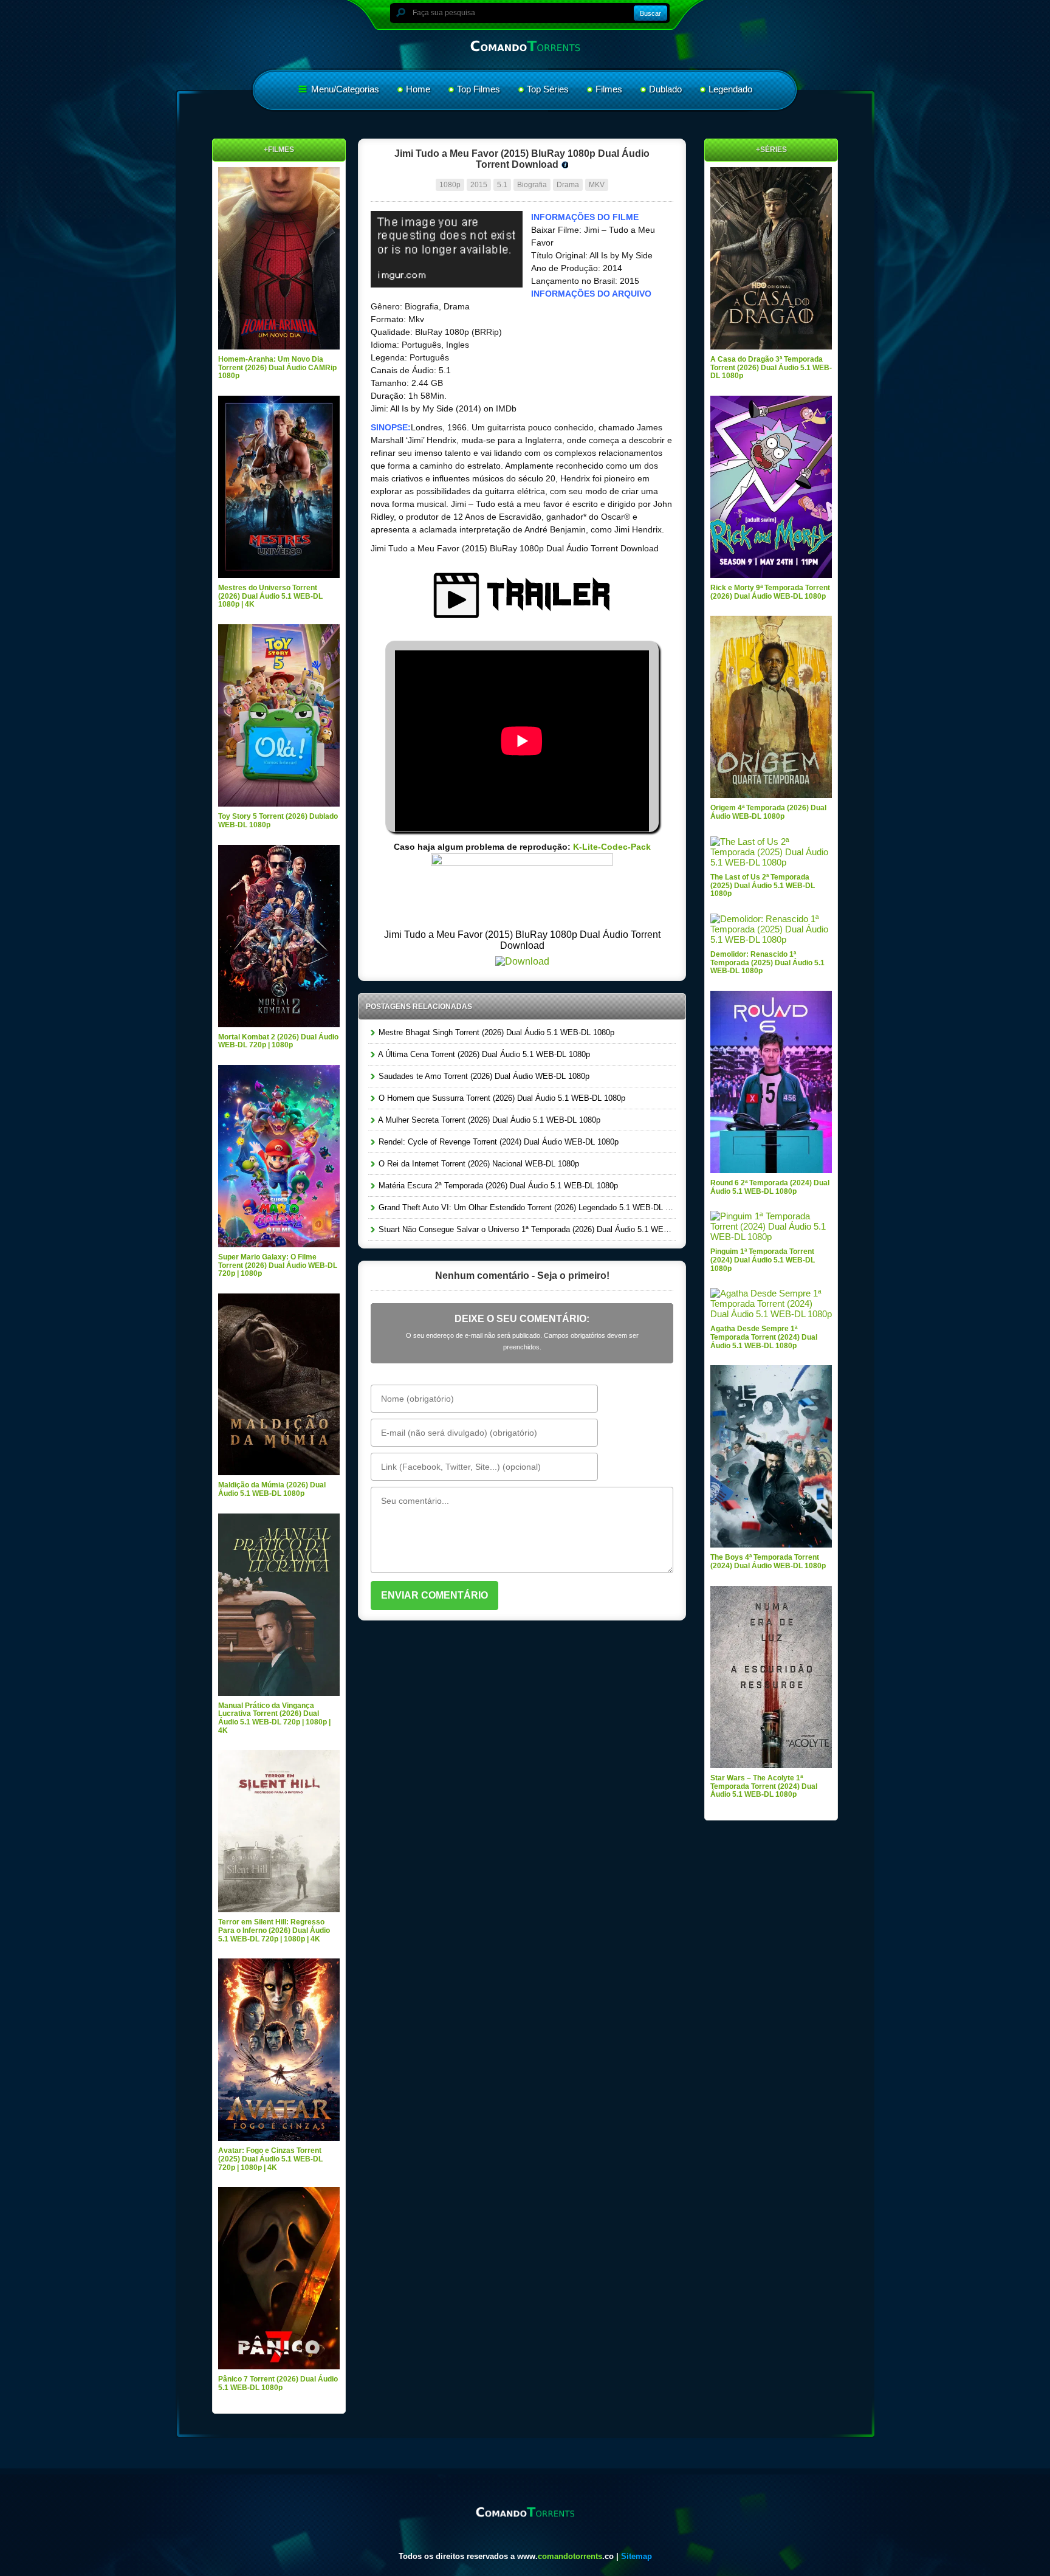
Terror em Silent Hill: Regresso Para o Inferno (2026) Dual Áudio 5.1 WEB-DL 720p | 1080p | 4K (274, 1930)
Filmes (609, 89)
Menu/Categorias (344, 89)
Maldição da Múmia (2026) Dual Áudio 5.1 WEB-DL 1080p (272, 1489)
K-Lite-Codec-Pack (612, 847)
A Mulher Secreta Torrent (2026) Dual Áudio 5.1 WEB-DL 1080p (488, 1120)
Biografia (532, 185)
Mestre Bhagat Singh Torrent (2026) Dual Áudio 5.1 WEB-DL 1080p (495, 1032)
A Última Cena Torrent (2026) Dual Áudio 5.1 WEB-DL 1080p (483, 1054)
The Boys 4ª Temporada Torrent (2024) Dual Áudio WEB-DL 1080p (768, 1562)
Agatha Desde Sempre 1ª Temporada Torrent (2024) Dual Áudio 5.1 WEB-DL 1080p (764, 1337)
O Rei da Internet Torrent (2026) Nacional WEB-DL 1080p (478, 1164)
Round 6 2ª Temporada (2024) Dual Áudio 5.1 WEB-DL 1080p (770, 1187)
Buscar (650, 13)
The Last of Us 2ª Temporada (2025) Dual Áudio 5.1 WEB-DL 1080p (763, 885)
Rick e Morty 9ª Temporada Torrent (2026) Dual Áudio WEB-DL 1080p (770, 592)
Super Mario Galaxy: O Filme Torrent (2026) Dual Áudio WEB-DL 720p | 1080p (278, 1265)
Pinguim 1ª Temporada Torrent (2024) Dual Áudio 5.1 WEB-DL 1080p (763, 1260)
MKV (597, 185)
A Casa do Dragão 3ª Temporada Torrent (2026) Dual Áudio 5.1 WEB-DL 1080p (771, 367)
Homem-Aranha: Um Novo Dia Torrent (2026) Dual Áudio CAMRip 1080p (277, 367)
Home (418, 89)
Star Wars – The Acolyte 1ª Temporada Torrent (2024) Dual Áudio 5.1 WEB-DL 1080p (764, 1786)
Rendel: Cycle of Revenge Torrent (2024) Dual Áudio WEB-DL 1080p (497, 1142)
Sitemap (637, 2556)
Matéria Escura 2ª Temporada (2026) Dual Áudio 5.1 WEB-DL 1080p (497, 1186)
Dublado (665, 89)
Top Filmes (479, 89)
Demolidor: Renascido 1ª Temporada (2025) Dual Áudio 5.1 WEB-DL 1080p (767, 963)
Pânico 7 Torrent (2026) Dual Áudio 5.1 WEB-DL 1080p (278, 2383)
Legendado (730, 89)
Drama (568, 185)
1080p (450, 185)
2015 (479, 185)
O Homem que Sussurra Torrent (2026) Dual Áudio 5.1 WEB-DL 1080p (501, 1098)
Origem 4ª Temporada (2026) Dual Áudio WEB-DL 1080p (768, 812)
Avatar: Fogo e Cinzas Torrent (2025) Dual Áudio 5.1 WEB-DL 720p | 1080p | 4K (270, 2159)
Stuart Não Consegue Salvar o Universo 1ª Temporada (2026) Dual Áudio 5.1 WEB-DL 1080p (526, 1229)
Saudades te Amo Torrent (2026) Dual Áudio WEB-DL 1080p (483, 1076)
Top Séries (548, 89)
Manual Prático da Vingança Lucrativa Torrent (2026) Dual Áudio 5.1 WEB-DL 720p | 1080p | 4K (274, 1718)
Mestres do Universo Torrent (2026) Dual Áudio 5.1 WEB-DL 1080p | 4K (270, 596)
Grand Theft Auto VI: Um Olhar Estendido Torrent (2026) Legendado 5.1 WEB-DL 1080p (526, 1207)
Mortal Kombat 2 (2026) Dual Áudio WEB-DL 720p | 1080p (278, 1041)
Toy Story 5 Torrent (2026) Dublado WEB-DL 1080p (278, 821)
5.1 (502, 185)
